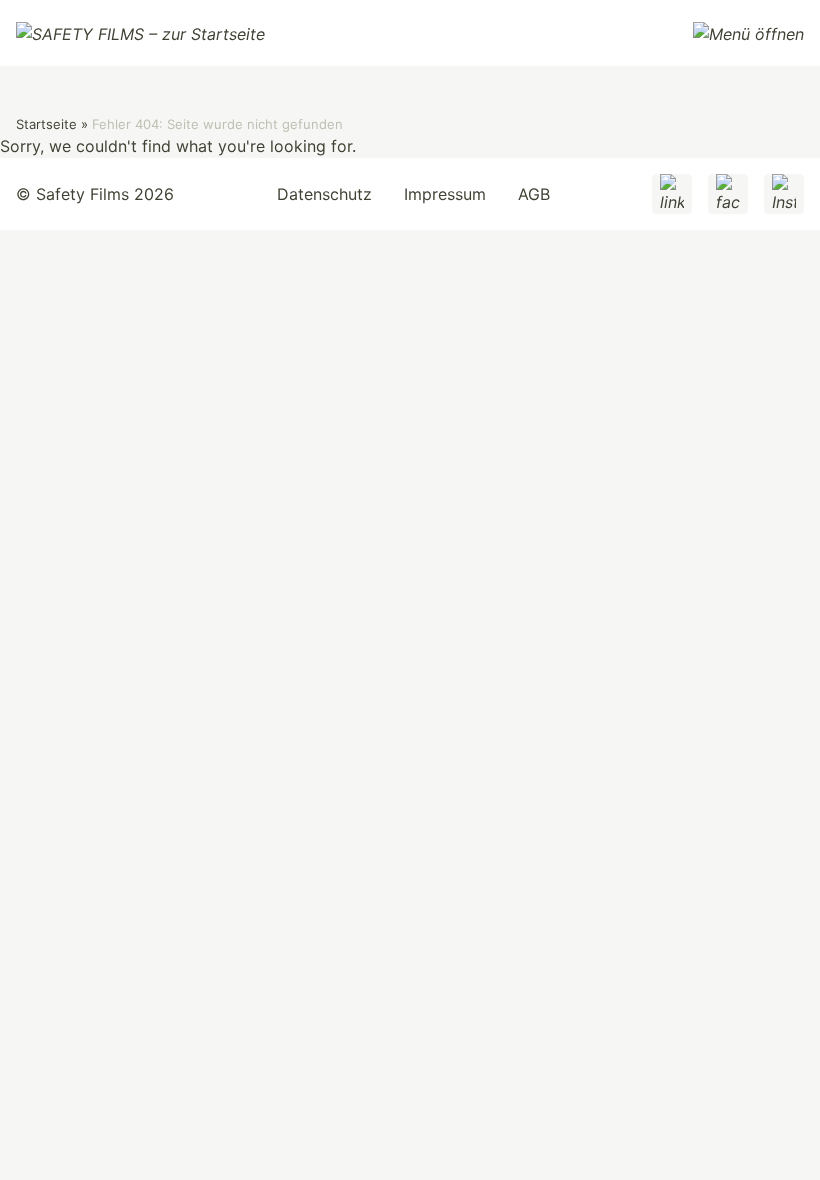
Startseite (46, 124)
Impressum (445, 194)
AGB (534, 194)
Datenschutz (324, 194)
